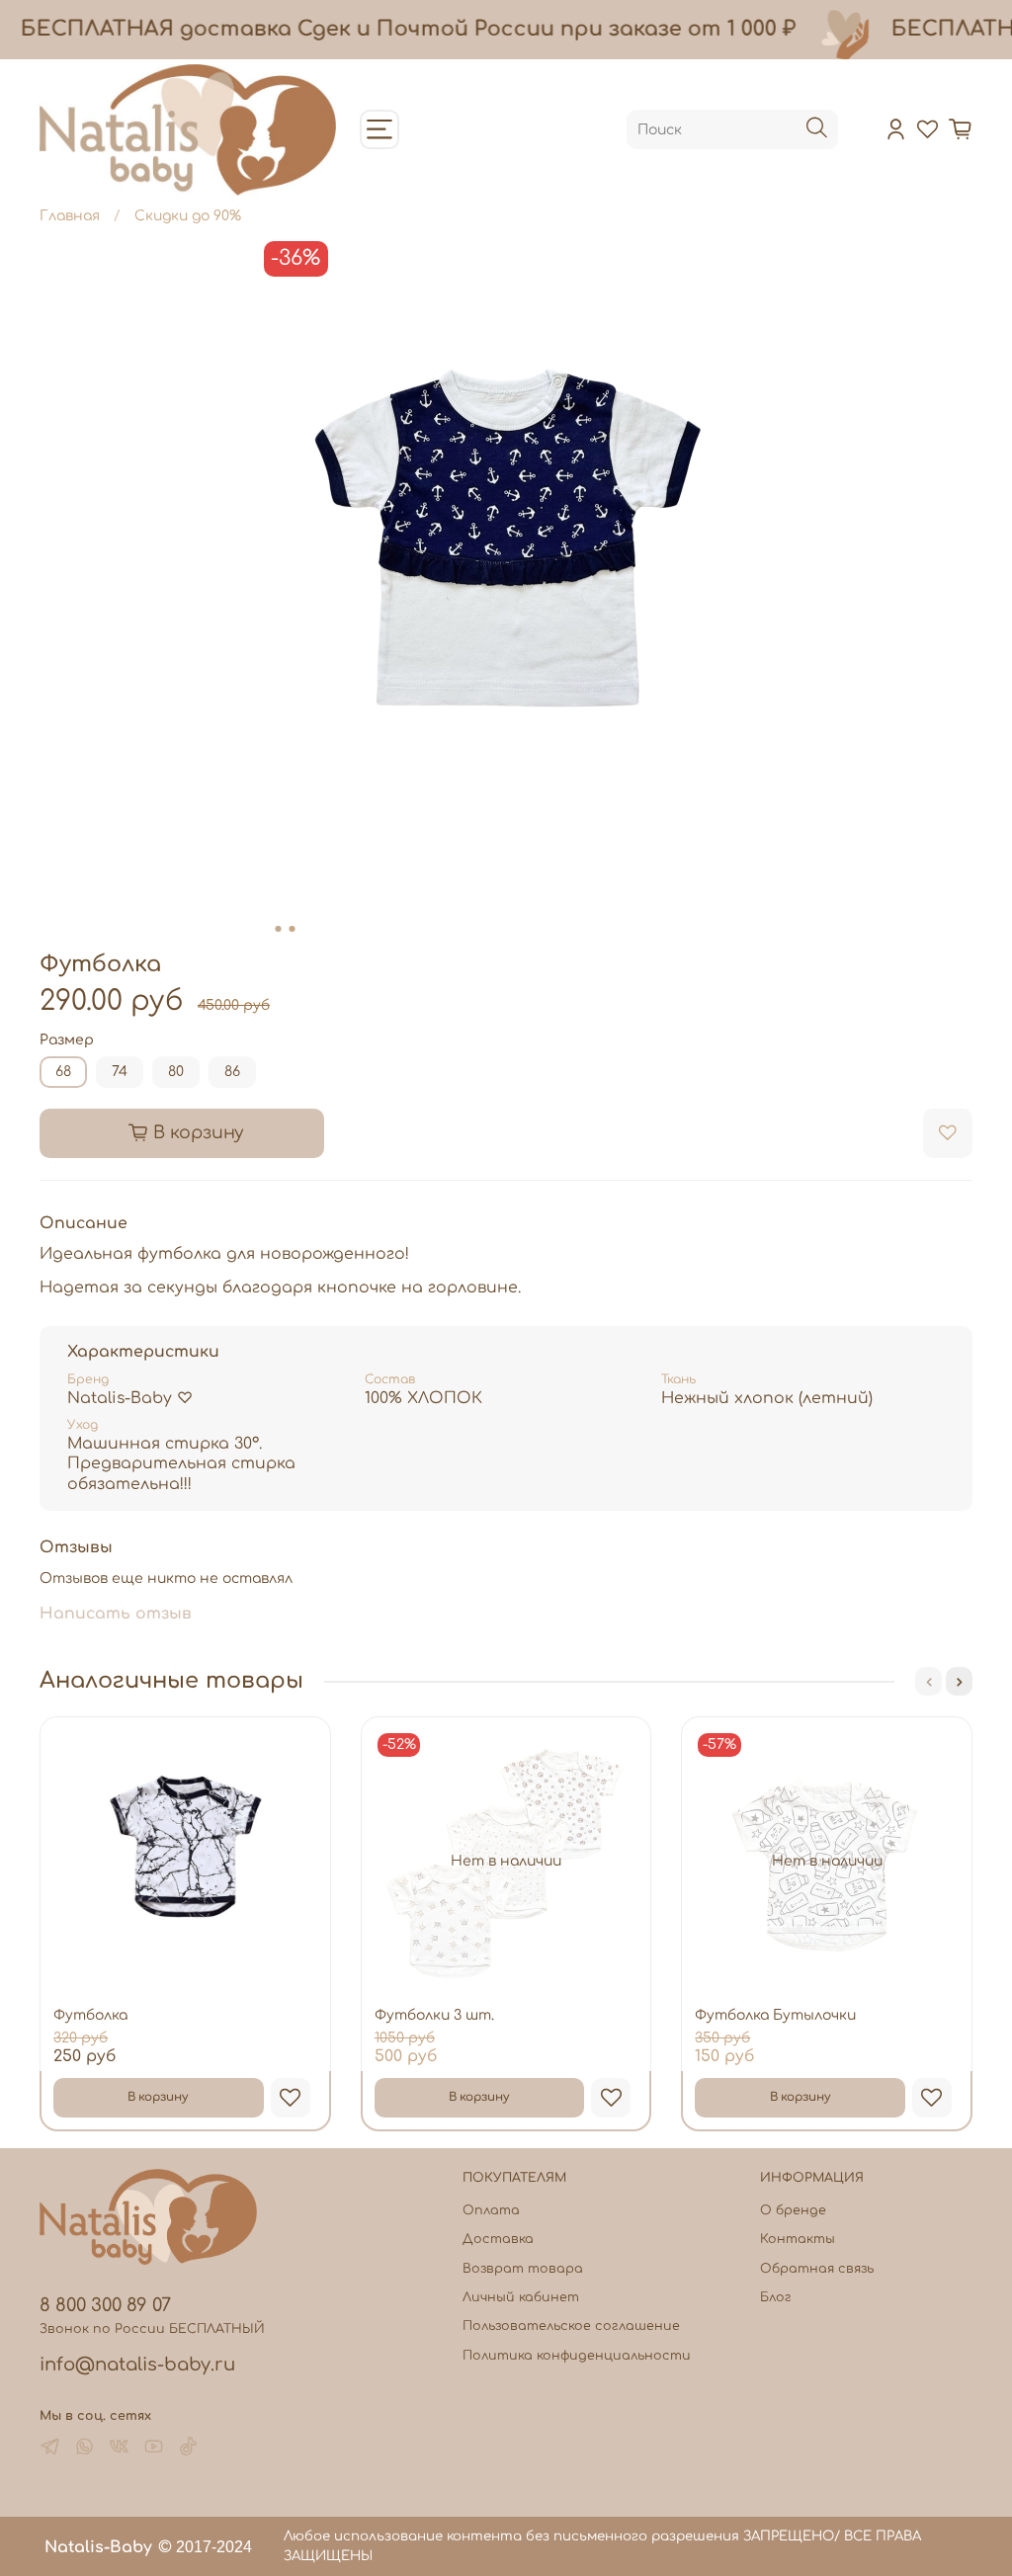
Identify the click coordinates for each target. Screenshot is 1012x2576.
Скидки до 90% (188, 216)
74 (120, 1072)
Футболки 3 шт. (434, 2015)
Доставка (498, 2239)
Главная (70, 216)
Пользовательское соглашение (571, 2326)
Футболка (90, 2015)
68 (63, 1072)
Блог (776, 2297)
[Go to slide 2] (293, 929)
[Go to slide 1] (279, 929)
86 (232, 1072)
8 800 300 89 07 (105, 2305)
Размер (67, 1040)
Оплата (491, 2210)
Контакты (798, 2239)
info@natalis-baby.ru (137, 2365)
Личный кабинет (521, 2297)
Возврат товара (523, 2269)
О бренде (793, 2210)
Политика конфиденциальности (577, 2356)
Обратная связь (817, 2269)
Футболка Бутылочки (775, 2015)
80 (176, 1072)
